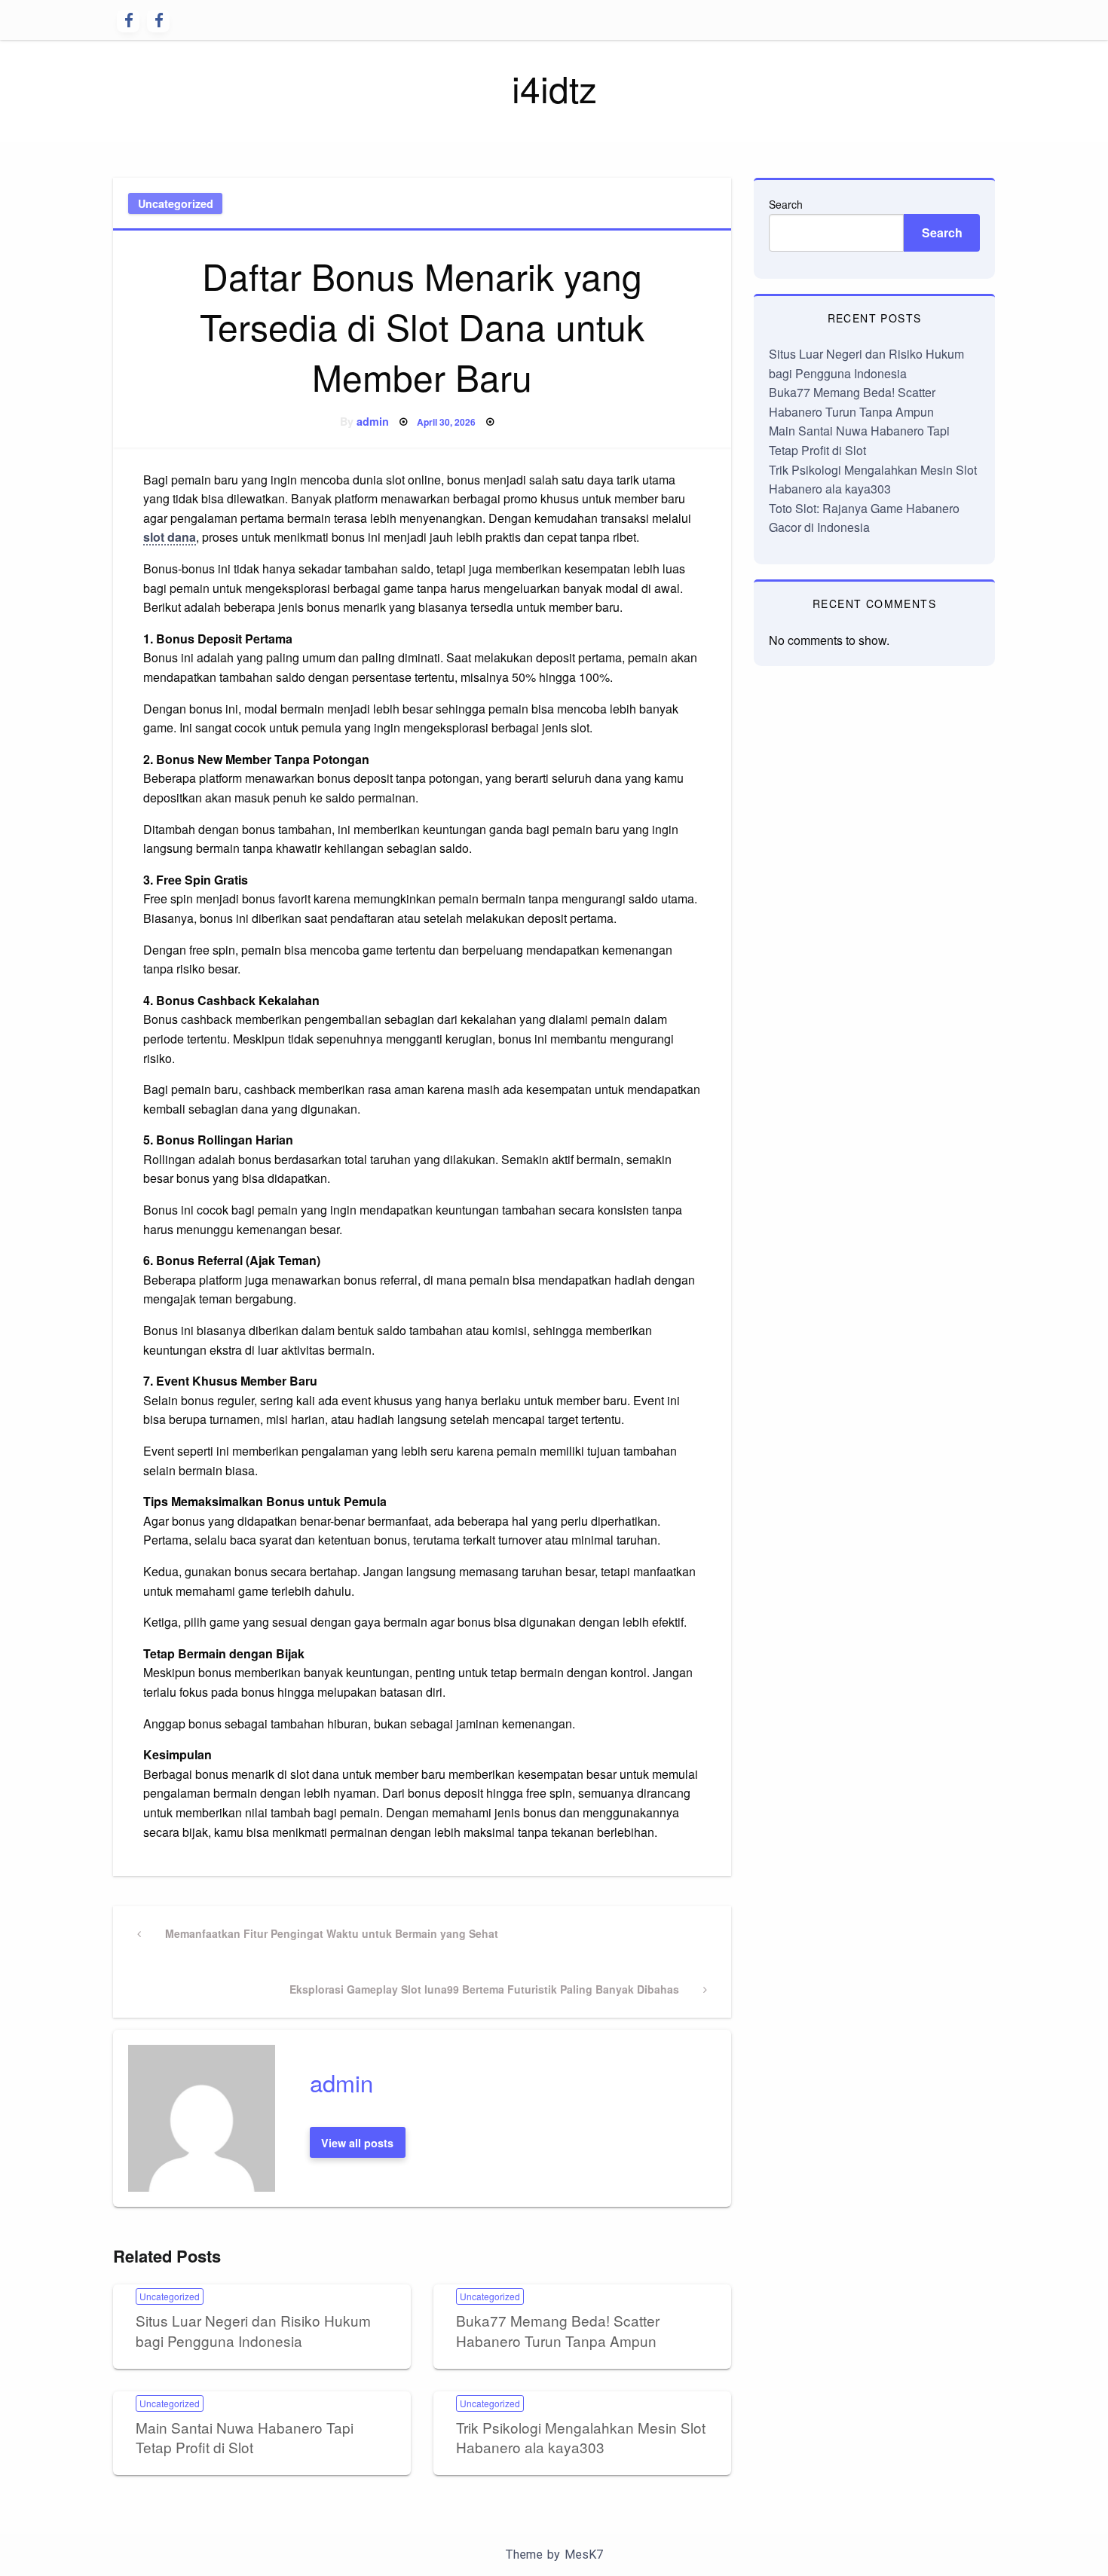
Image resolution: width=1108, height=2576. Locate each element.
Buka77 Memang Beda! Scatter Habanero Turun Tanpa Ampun (558, 2330)
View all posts (357, 2143)
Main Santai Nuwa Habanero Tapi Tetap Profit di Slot (245, 2437)
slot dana (170, 537)
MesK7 (584, 2555)
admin (373, 421)
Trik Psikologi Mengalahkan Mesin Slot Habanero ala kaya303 (581, 2437)
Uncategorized (176, 203)
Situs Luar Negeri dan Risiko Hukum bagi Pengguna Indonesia (253, 2330)
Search (786, 204)
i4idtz (554, 88)
